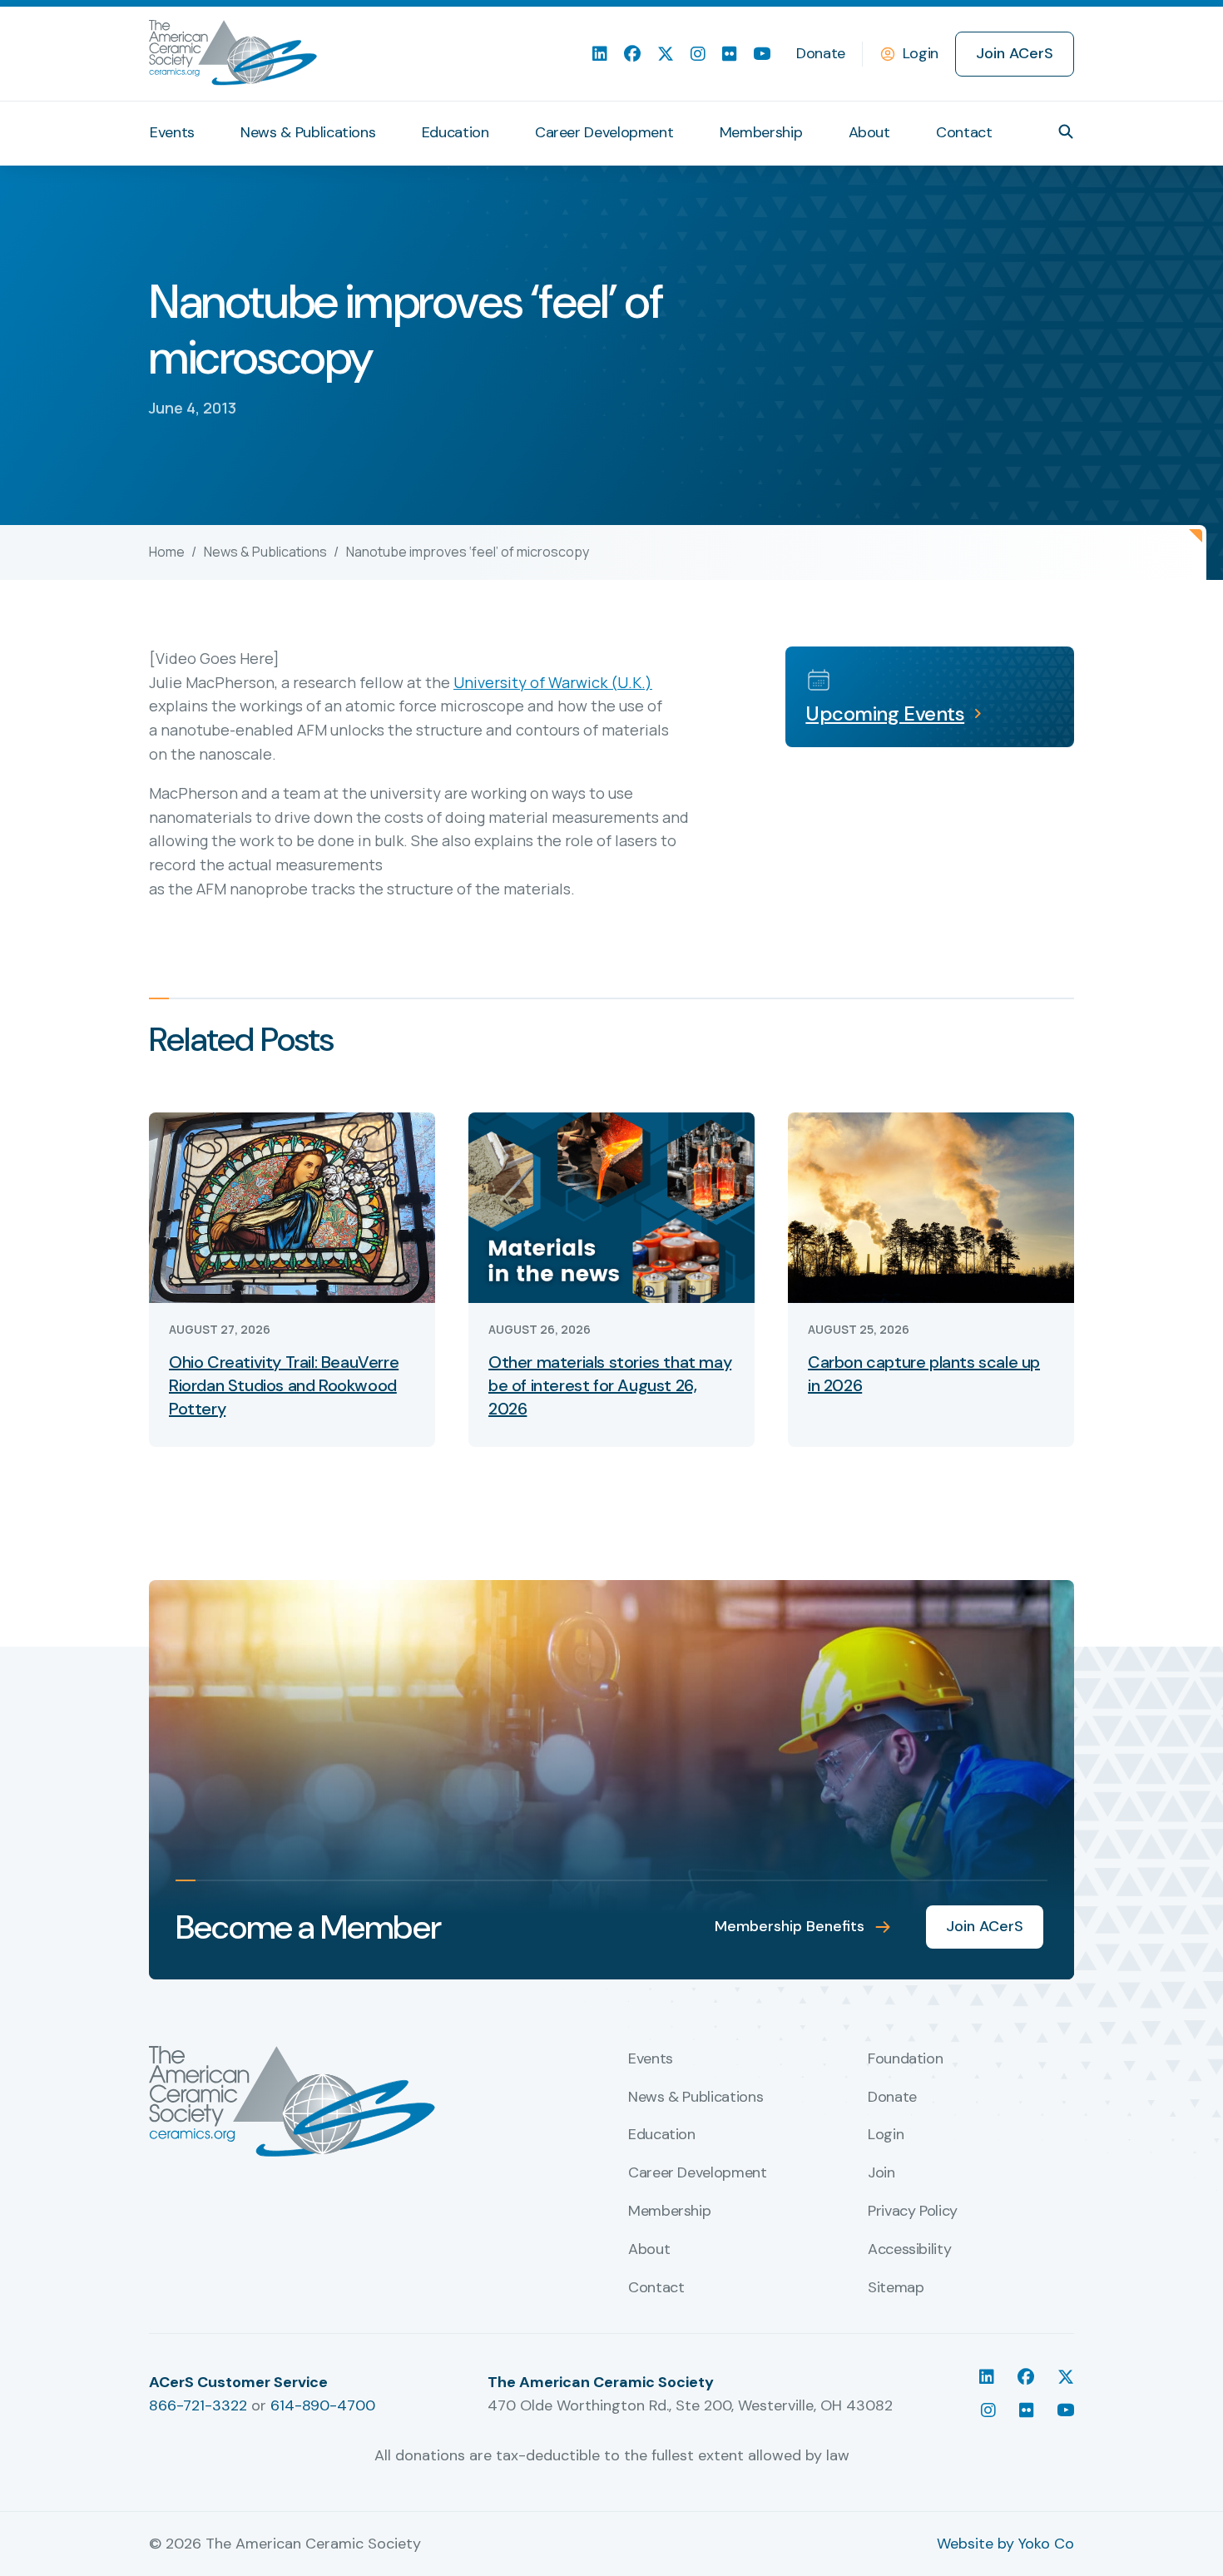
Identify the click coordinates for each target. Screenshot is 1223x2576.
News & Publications (308, 132)
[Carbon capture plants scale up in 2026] (931, 1206)
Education (456, 132)
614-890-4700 (323, 2405)
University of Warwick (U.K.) (553, 682)
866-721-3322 (198, 2405)
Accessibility (909, 2250)
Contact (964, 132)
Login (921, 53)
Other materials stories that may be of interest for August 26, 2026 (610, 1385)
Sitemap (896, 2288)
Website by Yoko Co (1005, 2544)
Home (167, 552)
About (869, 132)
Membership (761, 132)
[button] (1066, 131)
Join (881, 2173)
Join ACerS (1015, 53)
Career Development (604, 132)
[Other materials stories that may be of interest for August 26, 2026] (611, 1206)
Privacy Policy (913, 2212)
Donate (821, 53)
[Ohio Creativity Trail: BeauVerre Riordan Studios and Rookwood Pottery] (292, 1206)
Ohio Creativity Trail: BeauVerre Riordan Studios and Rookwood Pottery (284, 1385)
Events (172, 132)
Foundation (905, 2059)
